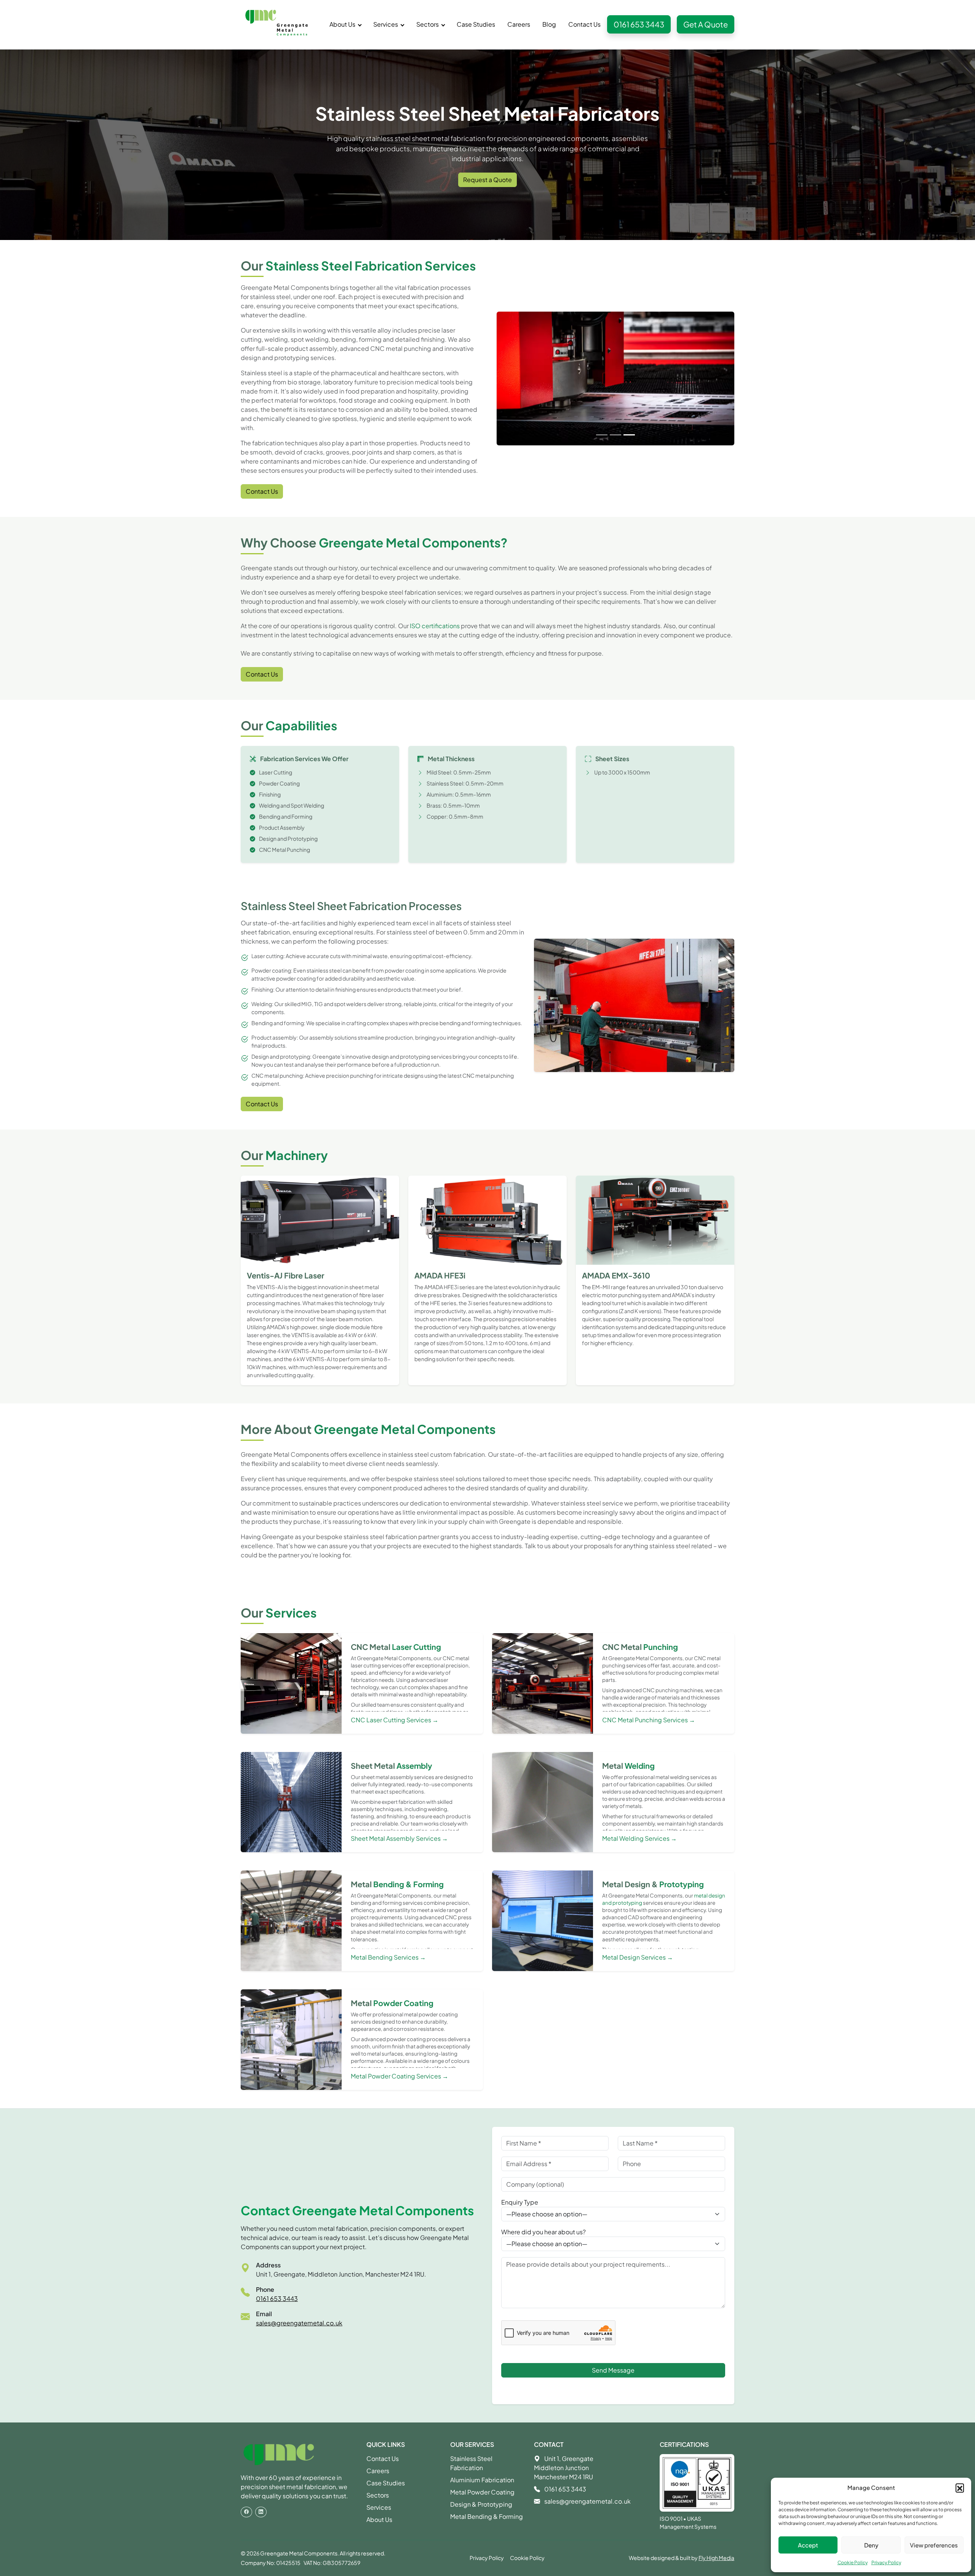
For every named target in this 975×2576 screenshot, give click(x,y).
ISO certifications (435, 626)
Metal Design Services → (638, 1957)
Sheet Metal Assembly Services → (399, 1838)
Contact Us (262, 491)
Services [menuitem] (386, 24)
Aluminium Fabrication (482, 2480)
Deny (871, 2545)
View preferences (934, 2545)
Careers (378, 2471)
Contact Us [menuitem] (584, 24)
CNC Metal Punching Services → (649, 1720)
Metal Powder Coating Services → (400, 2076)
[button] (960, 2488)
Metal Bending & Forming (487, 2516)
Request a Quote (487, 180)
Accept (808, 2545)
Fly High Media (716, 2558)
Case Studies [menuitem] (476, 24)
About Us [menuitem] (342, 24)
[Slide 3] (629, 453)
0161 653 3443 (639, 24)
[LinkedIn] (261, 2512)
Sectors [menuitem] (428, 24)
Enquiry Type (520, 2202)
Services (379, 2507)
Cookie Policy (853, 2562)
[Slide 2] (615, 453)
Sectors (378, 2495)
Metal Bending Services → (388, 1957)
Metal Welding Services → (639, 1838)
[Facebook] (246, 2512)
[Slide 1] (602, 453)
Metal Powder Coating (482, 2492)
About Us (379, 2519)
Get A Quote (706, 24)
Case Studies (386, 2483)
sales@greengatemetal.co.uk (299, 2323)
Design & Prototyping (481, 2504)
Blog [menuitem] (549, 24)
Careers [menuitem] (519, 24)
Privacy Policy (886, 2562)
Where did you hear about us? (543, 2232)
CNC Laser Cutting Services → (395, 1720)
